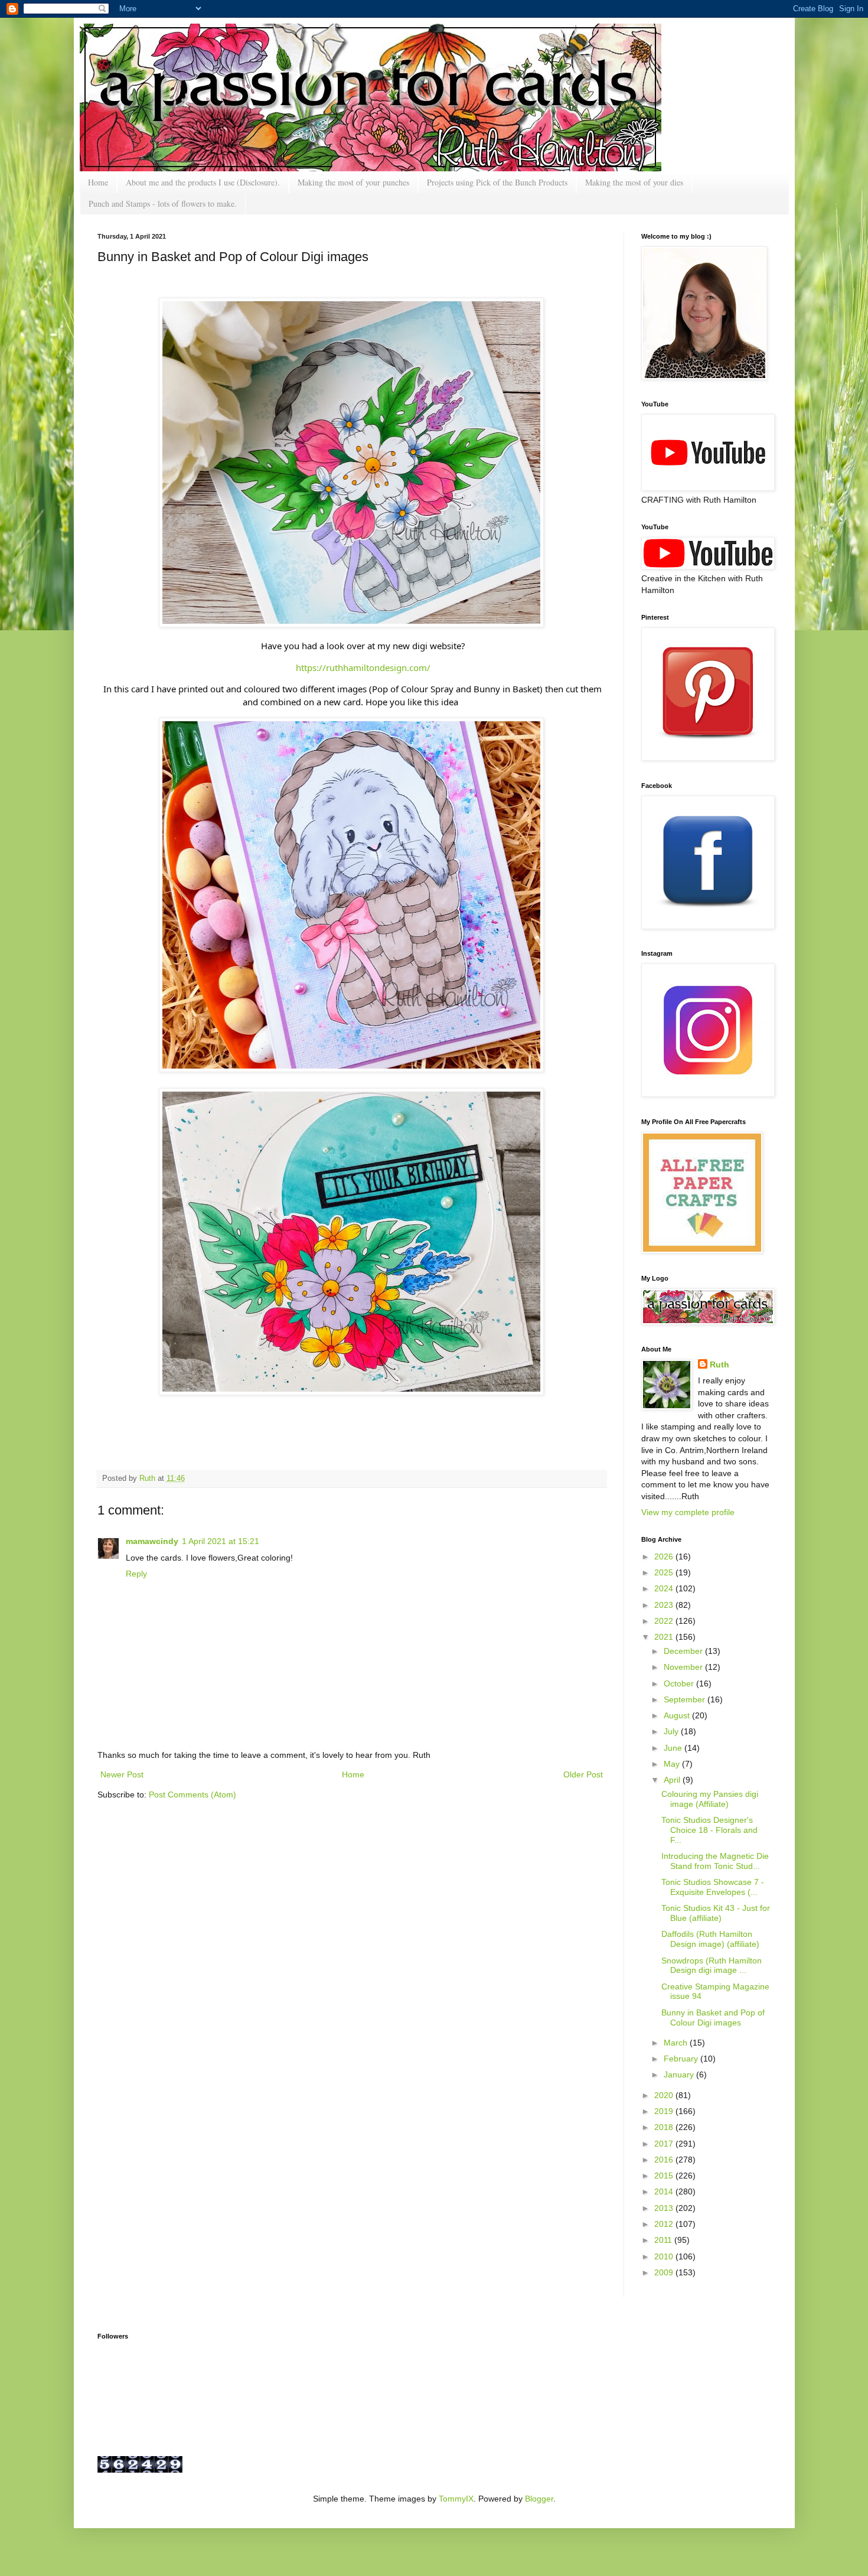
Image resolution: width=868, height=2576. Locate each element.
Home (98, 182)
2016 (665, 2160)
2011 (664, 2240)
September (686, 1699)
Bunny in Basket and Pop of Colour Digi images (713, 2018)
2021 (665, 1637)
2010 (665, 2256)
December (684, 1651)
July (672, 1731)
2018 (665, 2127)
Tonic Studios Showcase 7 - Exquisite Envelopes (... (713, 1887)
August (678, 1715)
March (677, 2043)
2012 (665, 2224)
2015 (665, 2176)
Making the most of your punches (353, 182)
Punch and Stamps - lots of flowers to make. (163, 203)
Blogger (539, 2499)
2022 (665, 1621)
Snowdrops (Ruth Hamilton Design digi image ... (712, 1966)
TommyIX (456, 2499)
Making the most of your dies (634, 182)
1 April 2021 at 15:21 (221, 1541)
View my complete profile (688, 1512)
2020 (665, 2095)
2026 (665, 1556)
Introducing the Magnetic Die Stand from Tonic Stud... (715, 1861)
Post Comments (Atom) (192, 1795)
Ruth (149, 1478)
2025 (665, 1572)
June (674, 1748)
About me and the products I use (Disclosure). (203, 182)
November (684, 1667)
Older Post (583, 1774)
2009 (665, 2272)
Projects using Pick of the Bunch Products (497, 182)
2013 (665, 2208)
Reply (136, 1574)
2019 (665, 2111)
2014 (665, 2191)
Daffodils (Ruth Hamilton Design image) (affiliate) (710, 1939)
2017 (665, 2144)
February (682, 2059)
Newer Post (122, 1774)
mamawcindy (152, 1541)
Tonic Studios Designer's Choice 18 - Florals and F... (709, 1830)
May (673, 1764)
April (673, 1780)
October (680, 1683)
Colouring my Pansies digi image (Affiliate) (710, 1799)
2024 (665, 1588)
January (680, 2075)
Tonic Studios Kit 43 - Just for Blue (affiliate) (716, 1913)
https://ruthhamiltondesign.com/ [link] (363, 667)
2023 (665, 1605)
